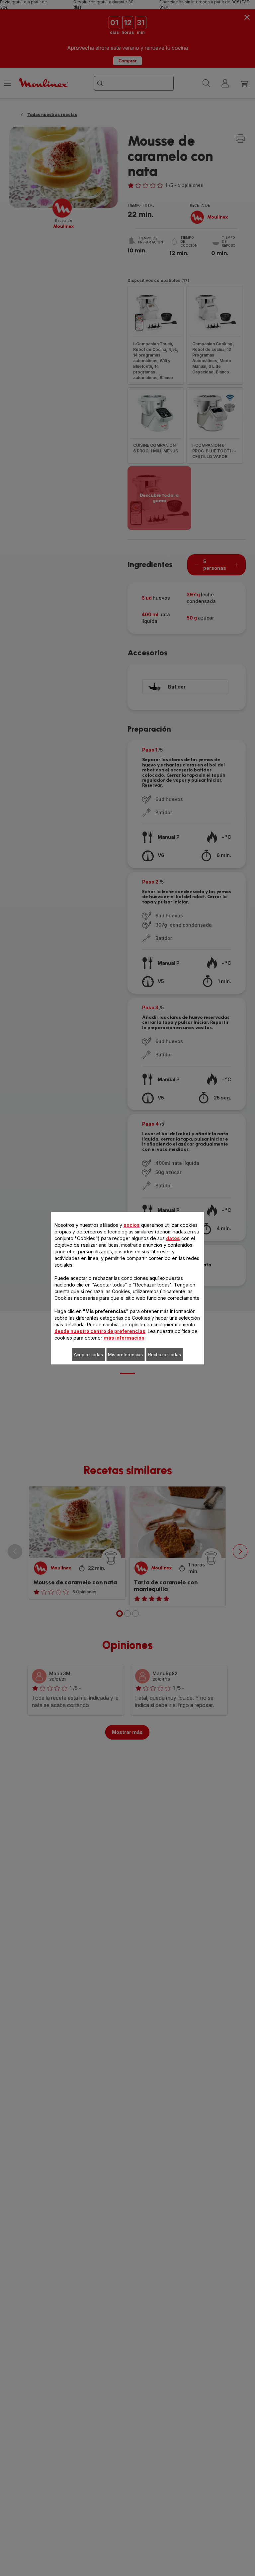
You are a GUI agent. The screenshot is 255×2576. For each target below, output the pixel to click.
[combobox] (102, 1276)
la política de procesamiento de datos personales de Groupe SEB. (131, 1409)
